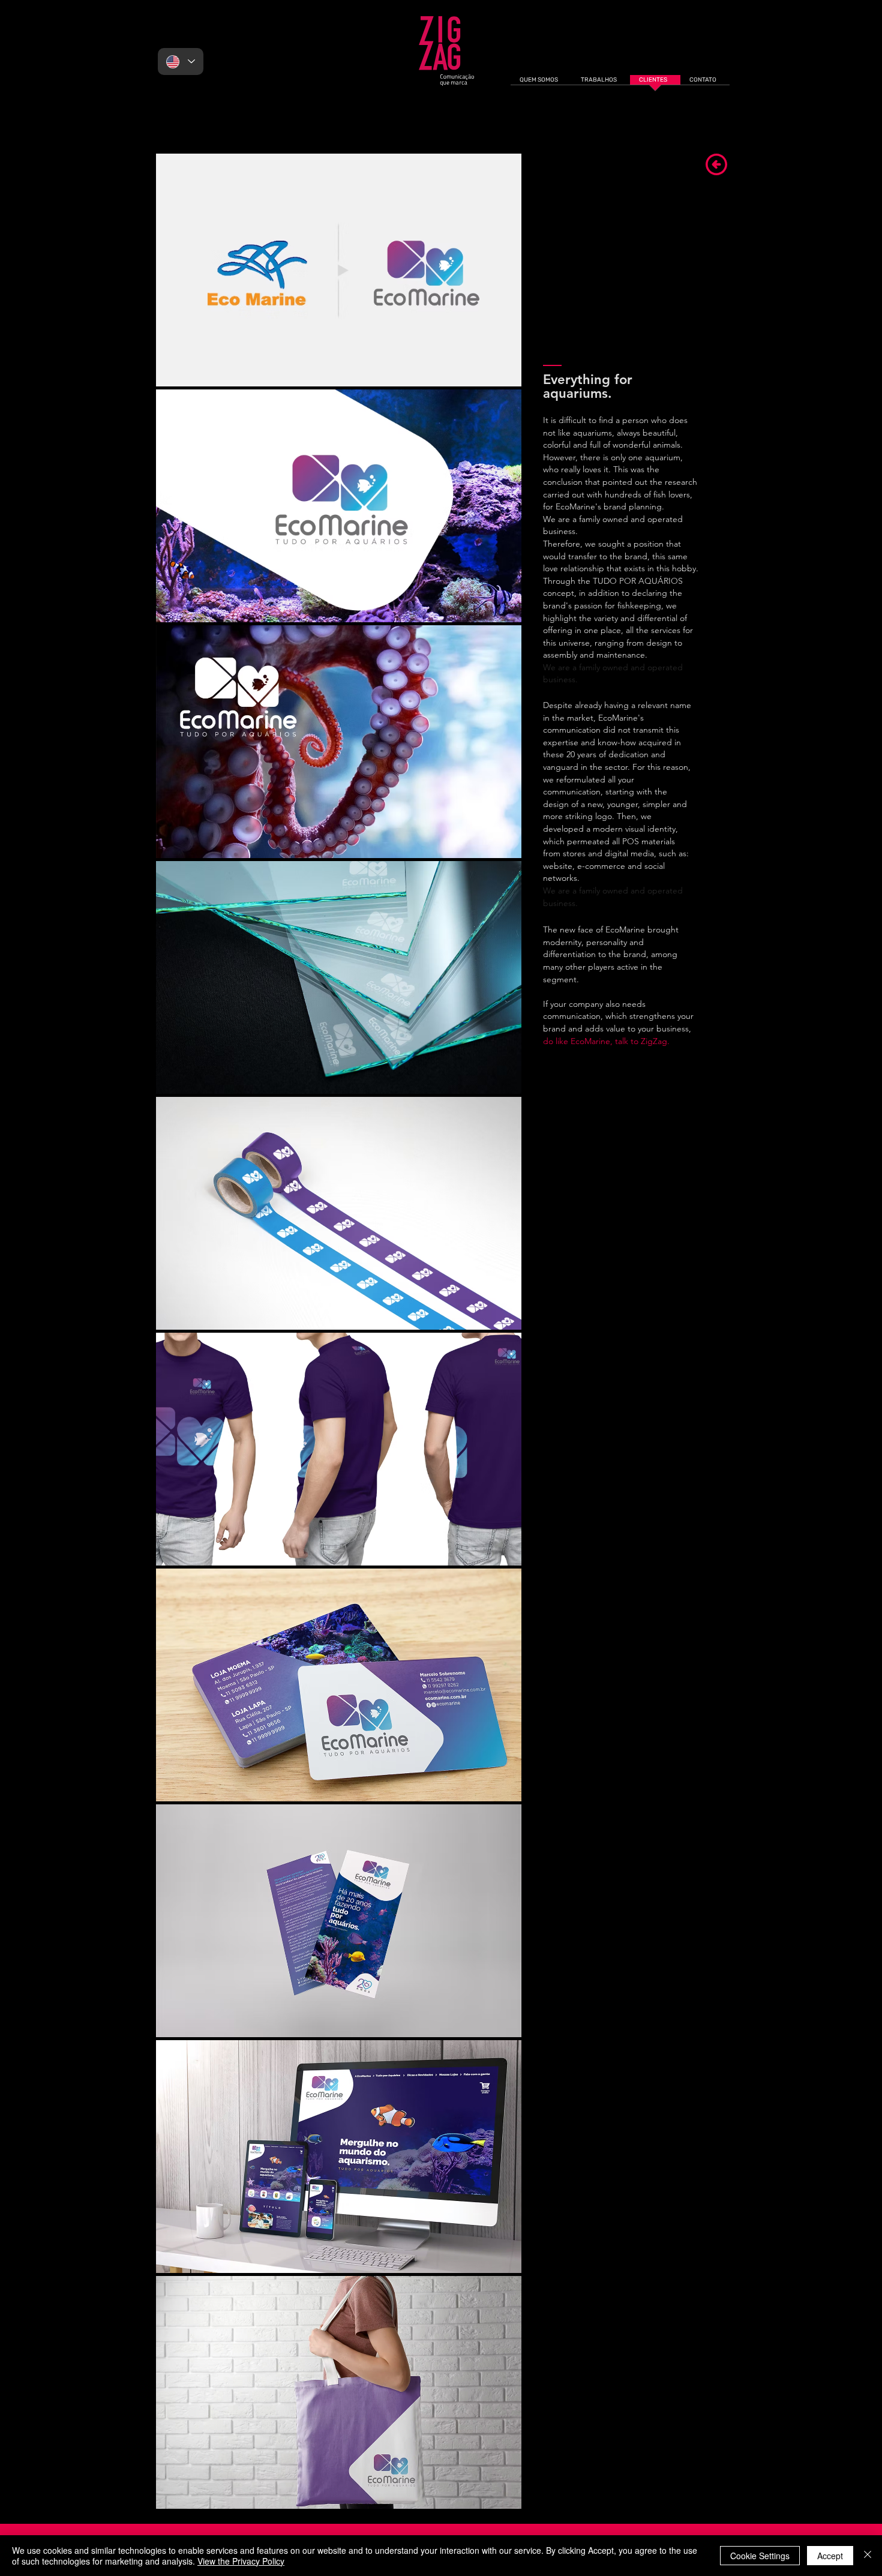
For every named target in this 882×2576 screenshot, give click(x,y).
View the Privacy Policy (241, 2561)
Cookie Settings (760, 2556)
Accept (830, 2556)
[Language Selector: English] (181, 62)
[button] (339, 270)
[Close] (868, 2556)
